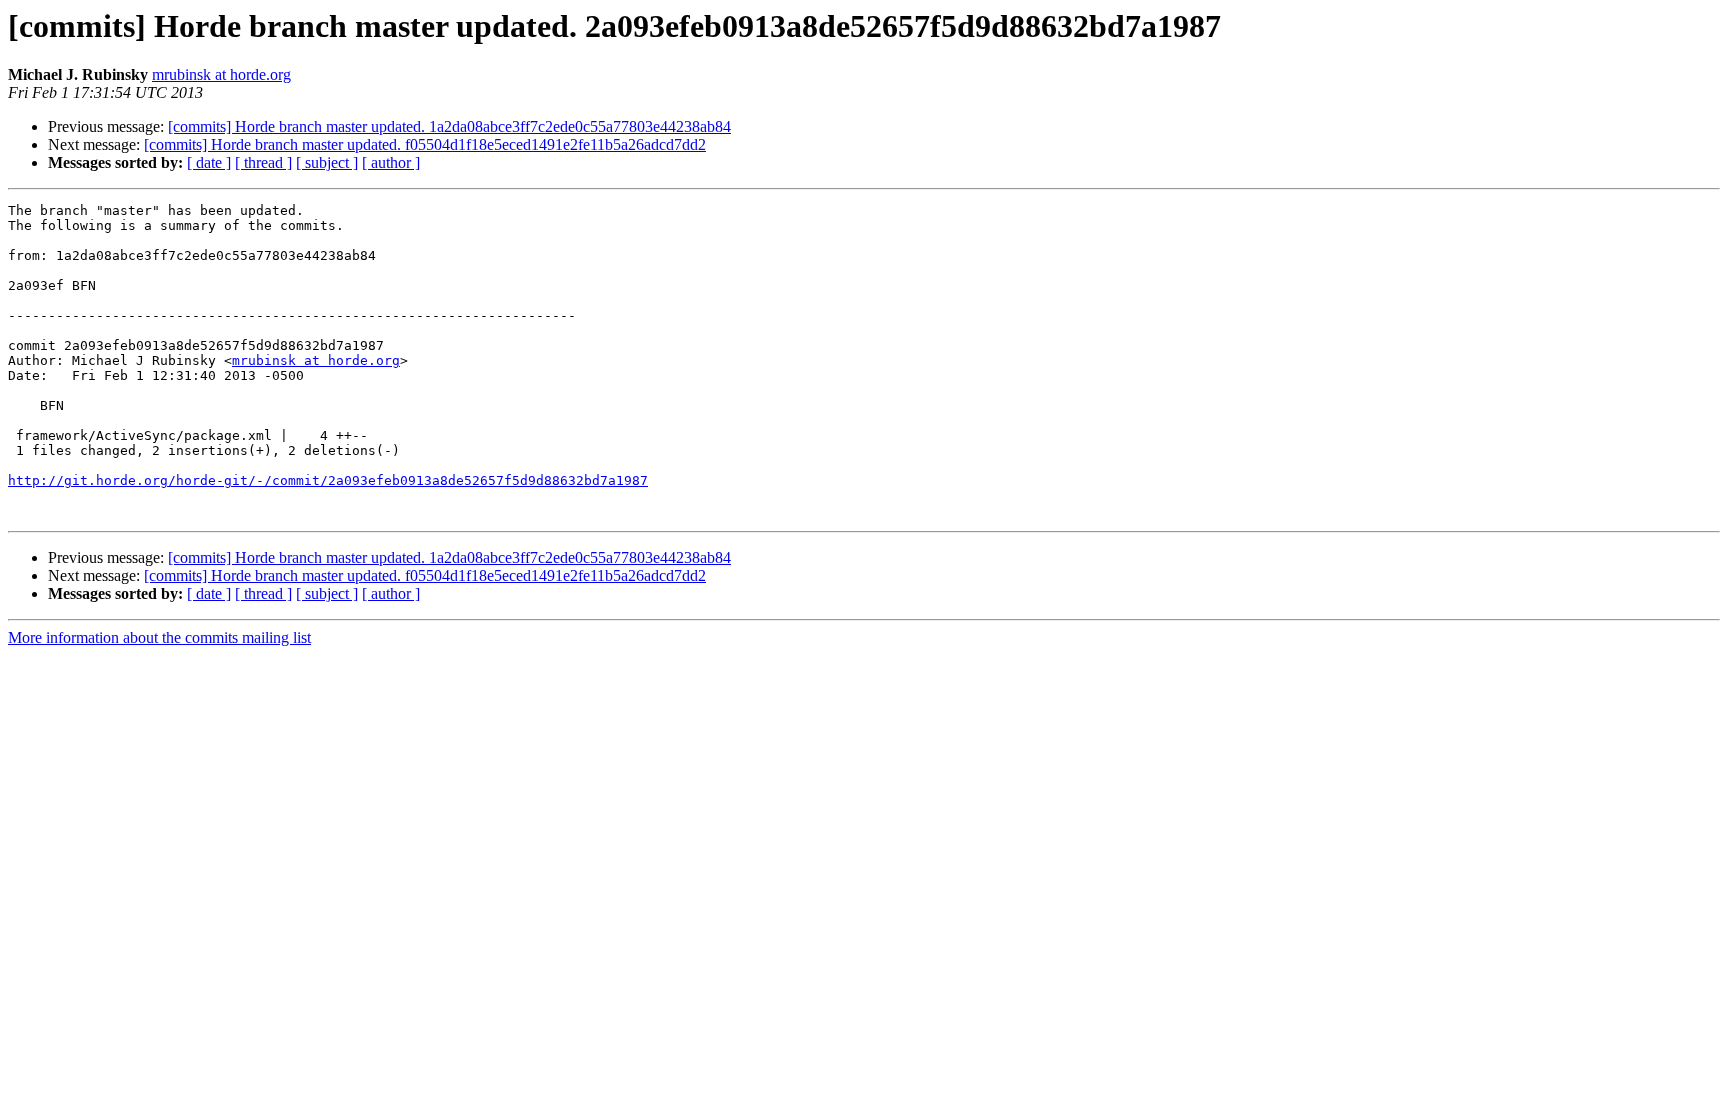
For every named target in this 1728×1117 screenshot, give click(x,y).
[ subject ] (327, 162)
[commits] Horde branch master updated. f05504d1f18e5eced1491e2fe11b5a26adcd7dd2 (425, 144)
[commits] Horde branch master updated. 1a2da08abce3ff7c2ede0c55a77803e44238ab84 (449, 126)
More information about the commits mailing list (159, 637)
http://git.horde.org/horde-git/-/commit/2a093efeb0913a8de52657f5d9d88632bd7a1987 (328, 480)
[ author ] (391, 162)
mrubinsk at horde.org (221, 74)
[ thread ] (263, 162)
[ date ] (209, 162)
